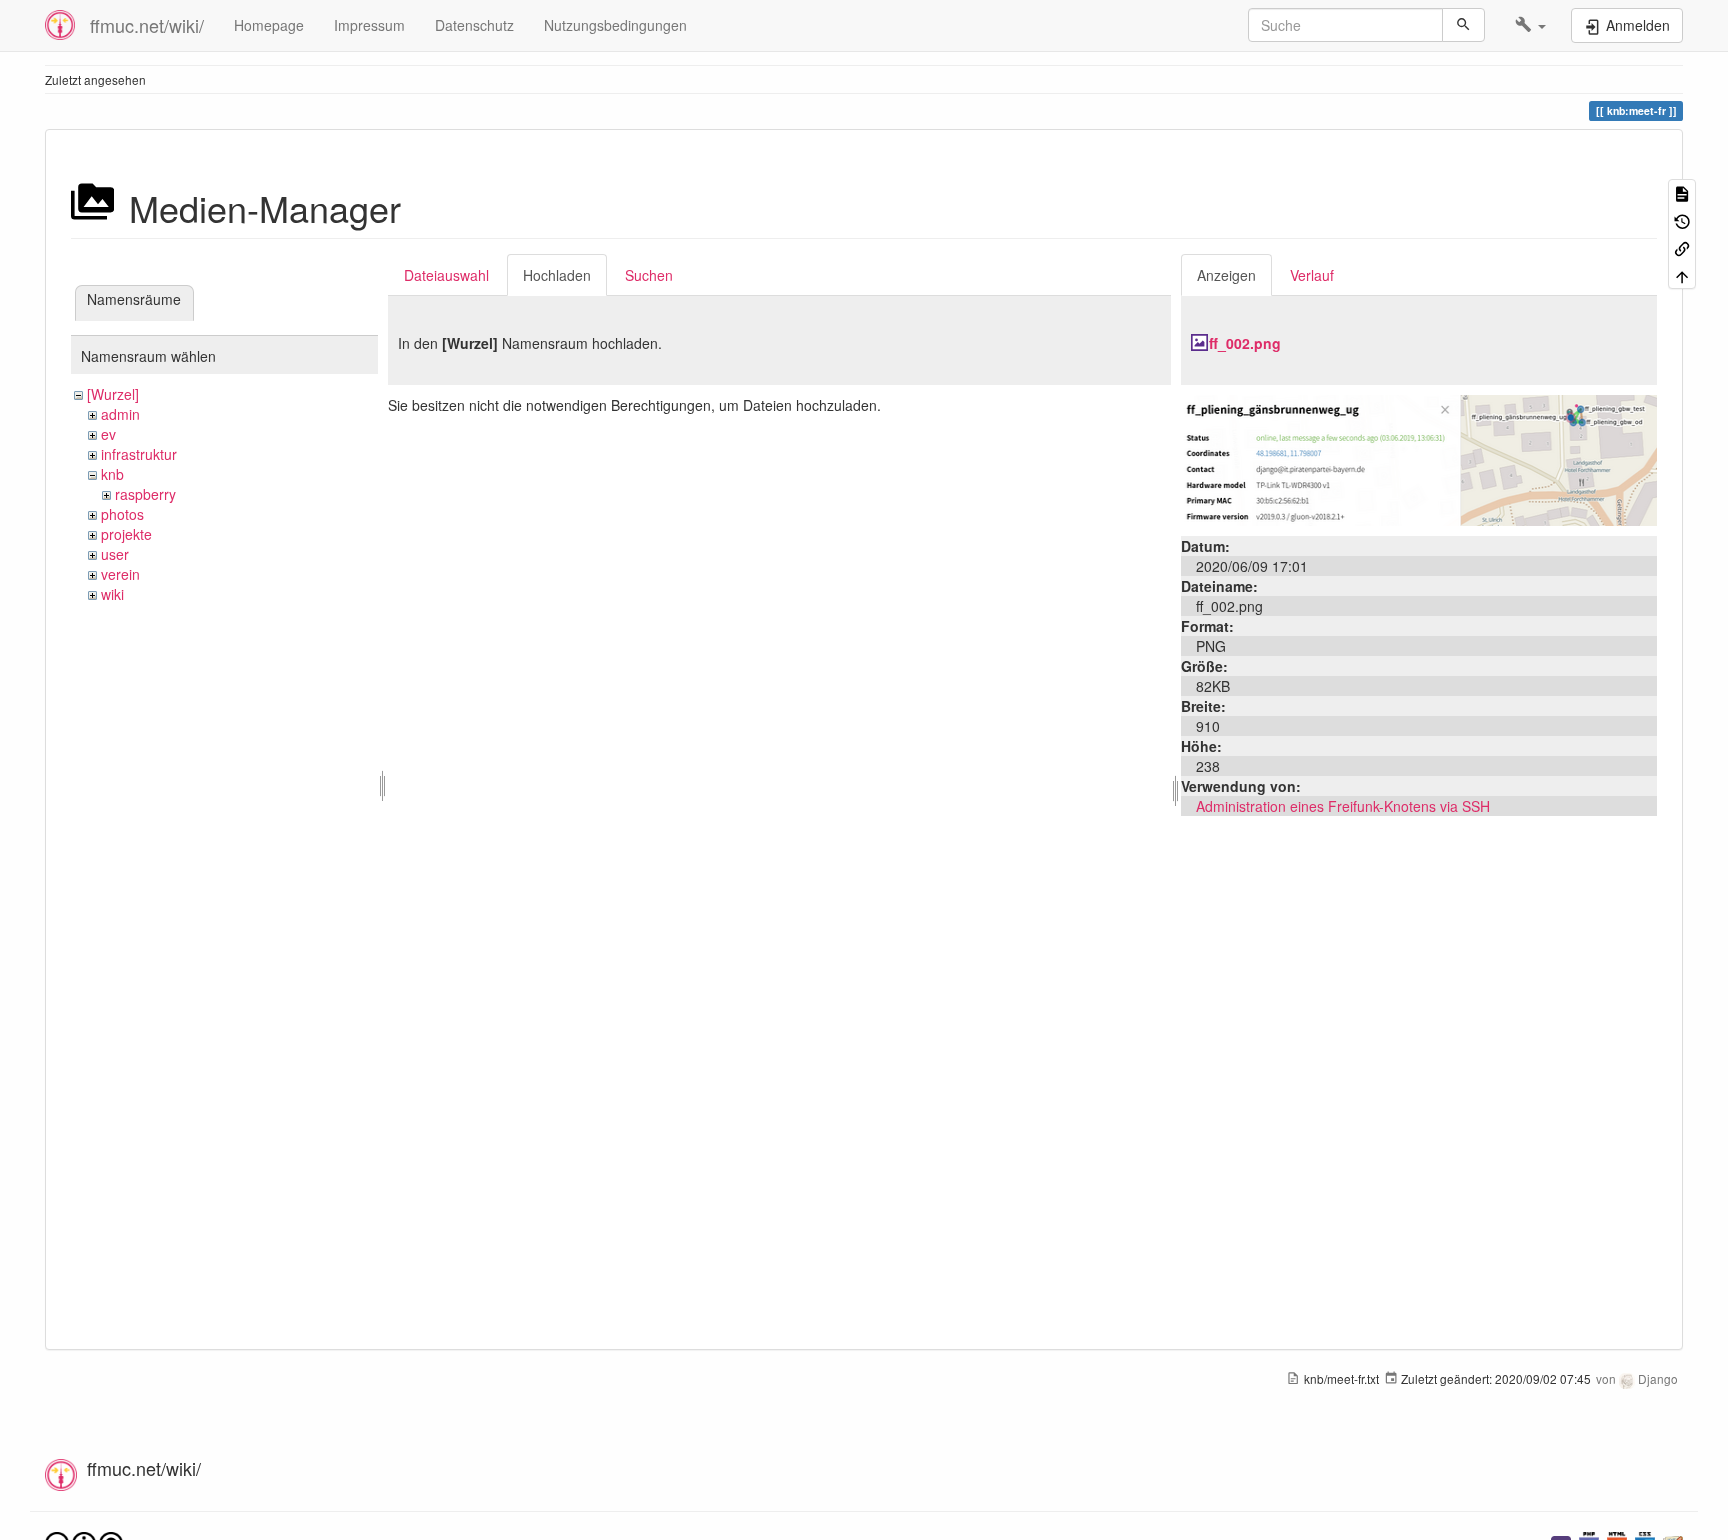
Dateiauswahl (446, 275)
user (115, 554)
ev (108, 434)
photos (122, 514)
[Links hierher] (1682, 247)
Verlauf (1312, 275)
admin (120, 414)
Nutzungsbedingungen (615, 25)
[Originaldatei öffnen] (1419, 458)
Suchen (649, 275)
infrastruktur (139, 454)
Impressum (369, 25)
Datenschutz (474, 25)
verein (120, 574)
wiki (112, 594)
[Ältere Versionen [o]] (1682, 219)
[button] (1530, 25)
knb (112, 474)
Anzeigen (1226, 275)
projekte (126, 534)
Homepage (269, 25)
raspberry (145, 494)
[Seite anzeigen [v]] (1682, 192)
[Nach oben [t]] (1682, 274)
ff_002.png (1245, 343)
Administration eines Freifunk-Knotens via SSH (1343, 806)
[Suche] (1463, 25)
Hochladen (557, 275)
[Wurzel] (113, 394)
